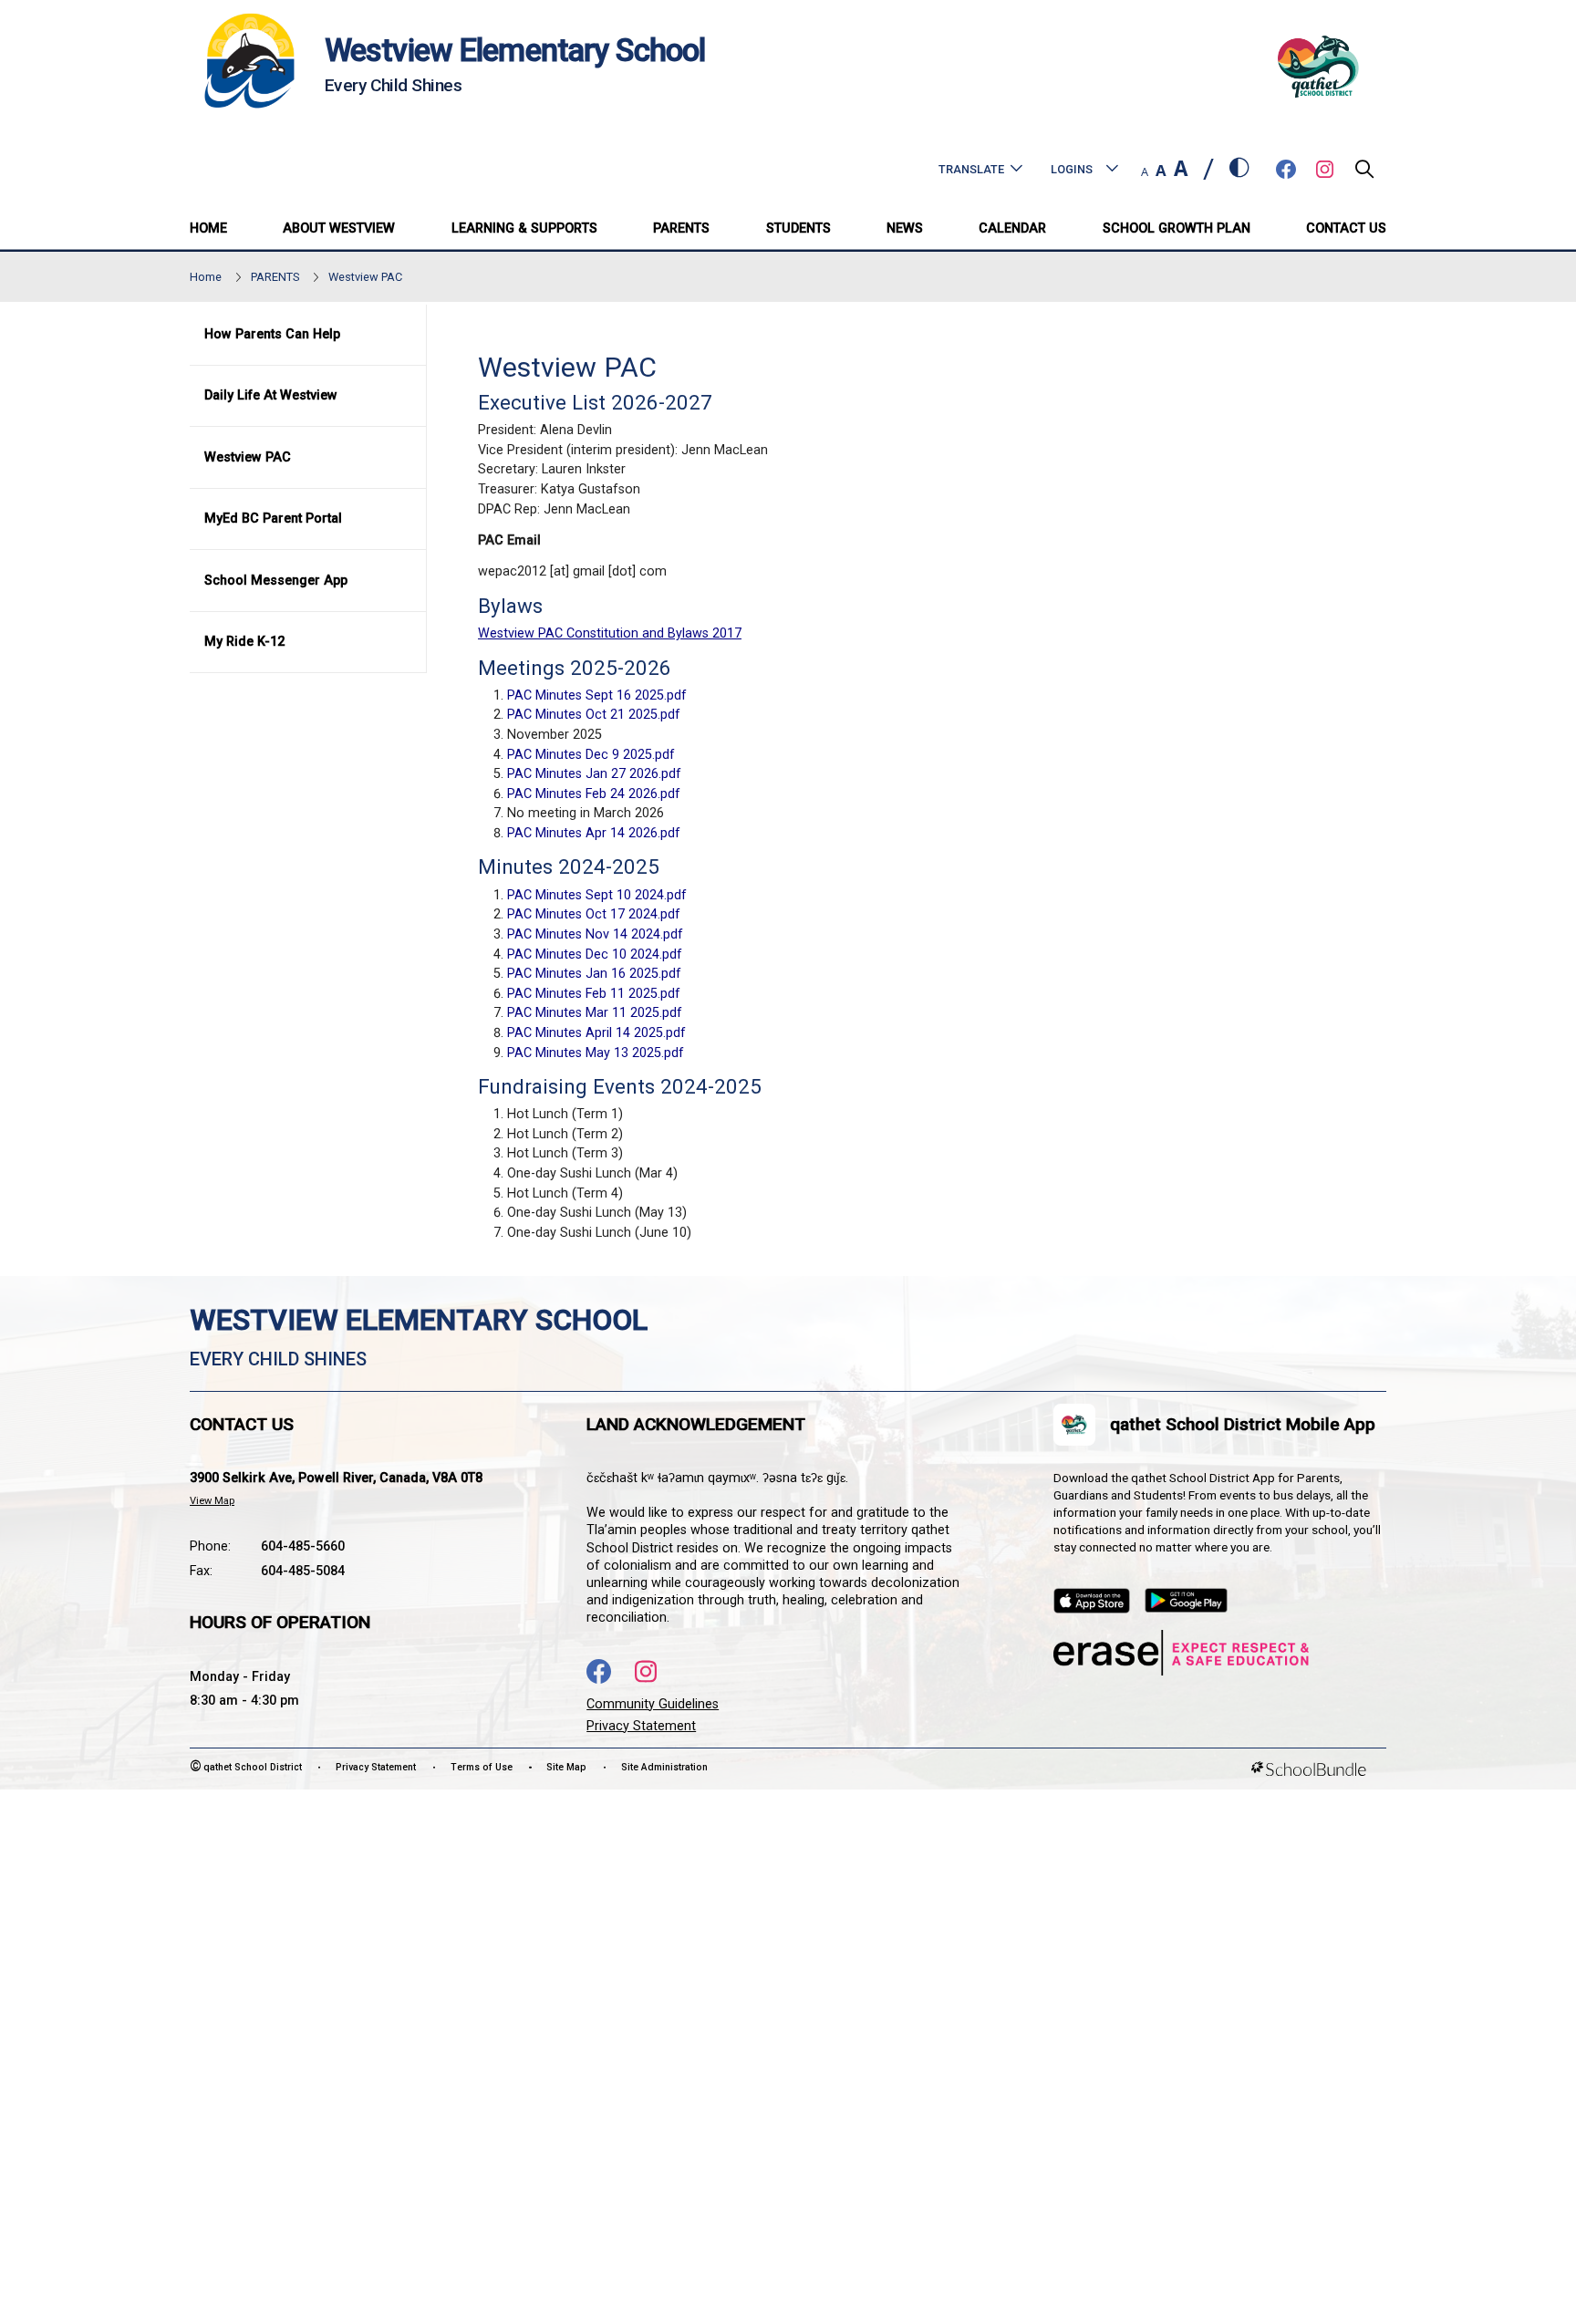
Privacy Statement (641, 1726)
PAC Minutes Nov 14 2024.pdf (595, 934)
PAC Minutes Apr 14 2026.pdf (594, 833)
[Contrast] (1239, 169)
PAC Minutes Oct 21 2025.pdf (594, 715)
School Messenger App (276, 581)
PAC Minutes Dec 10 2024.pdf (595, 954)
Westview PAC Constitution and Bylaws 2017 (610, 633)
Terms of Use (482, 1767)
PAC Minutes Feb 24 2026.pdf (594, 794)
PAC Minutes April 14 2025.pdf (596, 1033)
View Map (212, 1501)
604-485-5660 (303, 1546)
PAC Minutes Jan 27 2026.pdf (594, 774)
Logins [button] (1072, 169)
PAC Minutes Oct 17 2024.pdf (594, 914)
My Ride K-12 (244, 642)
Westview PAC (248, 457)
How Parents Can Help (272, 334)
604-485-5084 (303, 1571)
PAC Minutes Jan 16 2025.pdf (594, 974)
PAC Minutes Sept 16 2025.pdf (597, 695)
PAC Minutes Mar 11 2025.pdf (595, 1013)
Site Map (566, 1767)
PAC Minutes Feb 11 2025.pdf (594, 994)
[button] (1364, 174)
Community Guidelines (653, 1704)
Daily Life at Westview (271, 395)
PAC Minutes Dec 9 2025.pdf (591, 755)
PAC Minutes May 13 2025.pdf (596, 1053)
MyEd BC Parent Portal (273, 519)
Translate (971, 169)
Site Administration (664, 1767)
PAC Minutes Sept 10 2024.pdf (597, 895)
